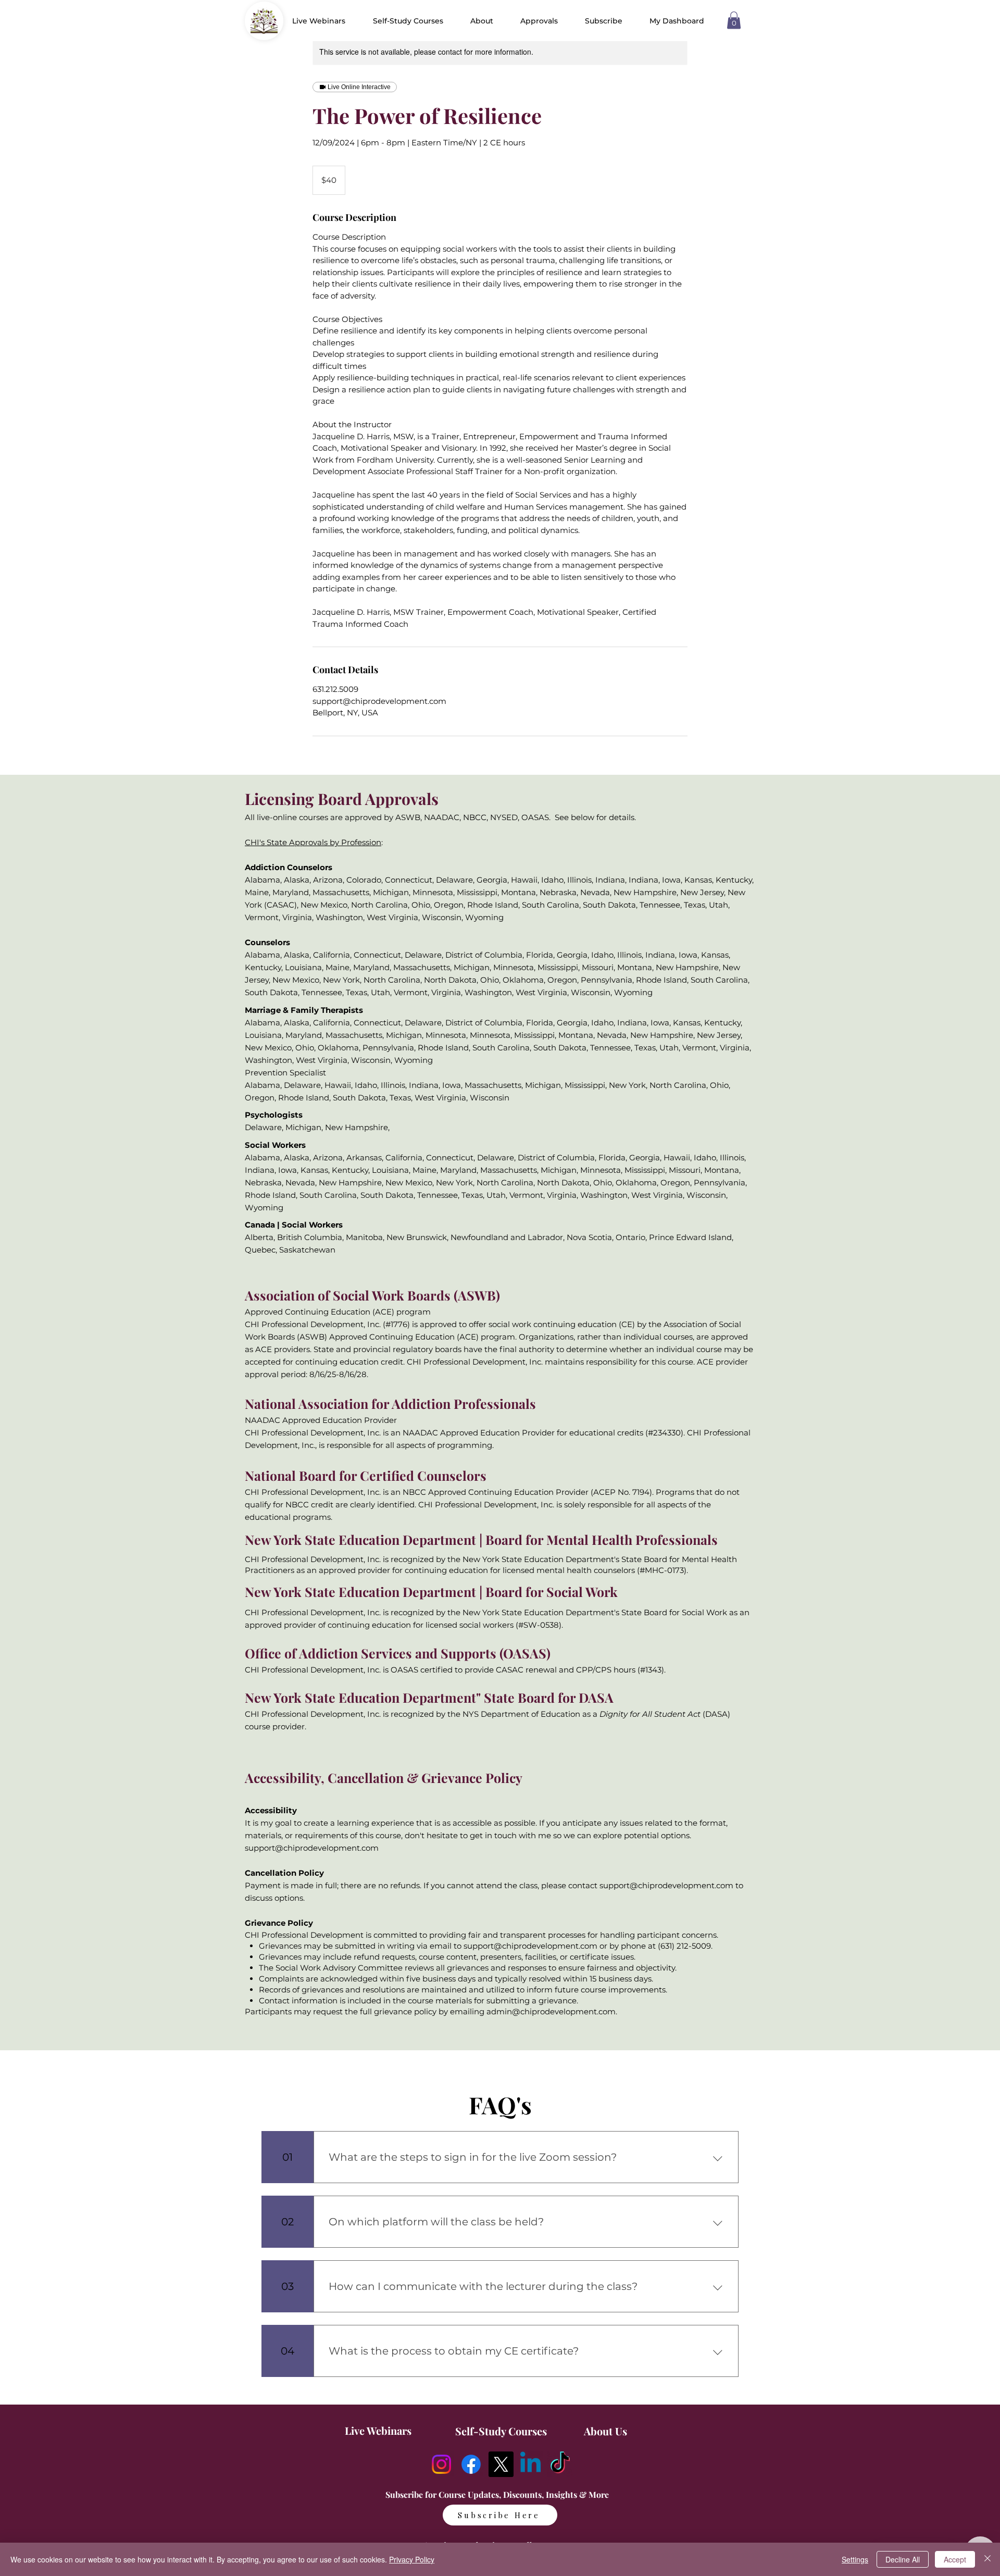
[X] (501, 2464)
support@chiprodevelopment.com (312, 1848)
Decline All (903, 2559)
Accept (955, 2559)
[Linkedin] (530, 2464)
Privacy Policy (412, 2559)
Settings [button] (855, 2559)
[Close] (988, 2559)
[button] (482, 21)
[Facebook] (471, 2464)
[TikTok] (560, 2464)
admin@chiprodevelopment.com (551, 2011)
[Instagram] (441, 2464)
